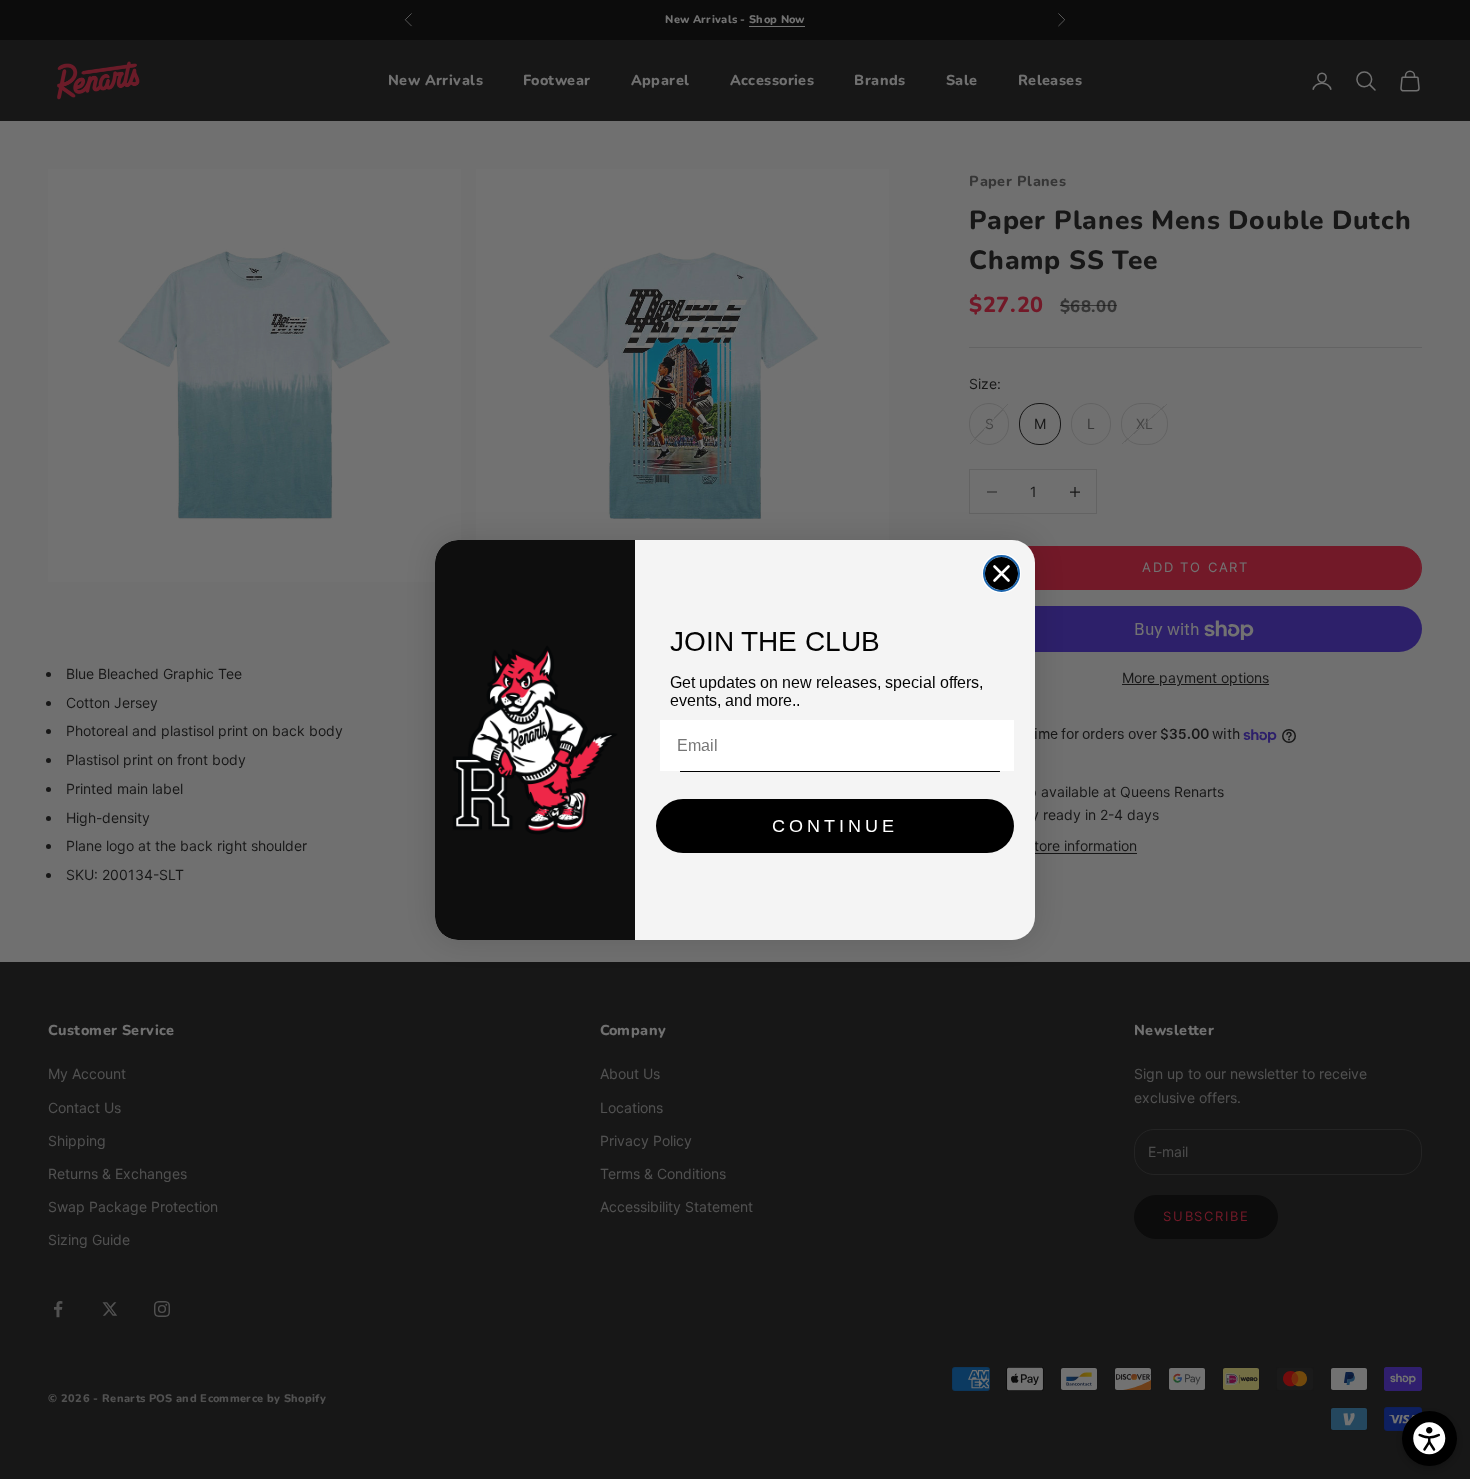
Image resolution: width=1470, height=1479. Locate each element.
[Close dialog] (1001, 573)
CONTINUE (835, 826)
